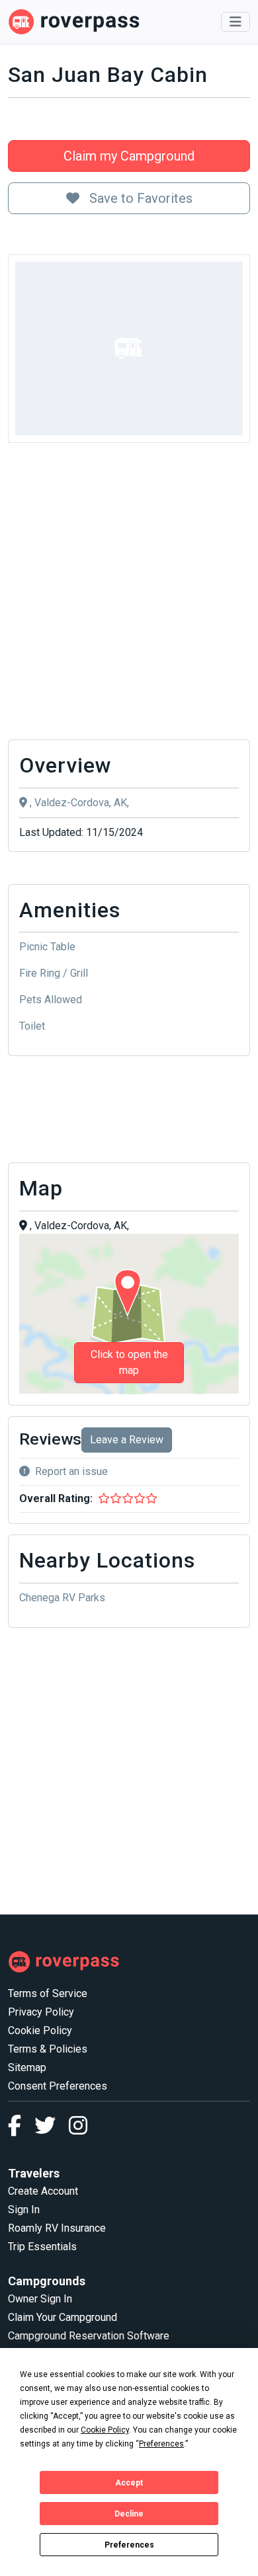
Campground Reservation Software (89, 2336)
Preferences (129, 2545)
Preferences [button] (161, 2444)
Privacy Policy (41, 2012)
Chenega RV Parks (62, 1598)
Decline (129, 2514)
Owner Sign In (40, 2299)
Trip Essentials (42, 2247)
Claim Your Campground (63, 2317)
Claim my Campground (129, 156)
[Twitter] (52, 2130)
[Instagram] (78, 2130)
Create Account (43, 2191)
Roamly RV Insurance (57, 2228)
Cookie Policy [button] (105, 2430)
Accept (129, 2483)
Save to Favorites (139, 198)
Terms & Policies (48, 2049)
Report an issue (71, 1471)
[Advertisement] (129, 595)
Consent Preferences (58, 2086)
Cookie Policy (40, 2030)
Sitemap (27, 2067)
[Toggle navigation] (236, 22)
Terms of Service (48, 1993)
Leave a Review (127, 1440)
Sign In (24, 2210)
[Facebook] (21, 2130)
